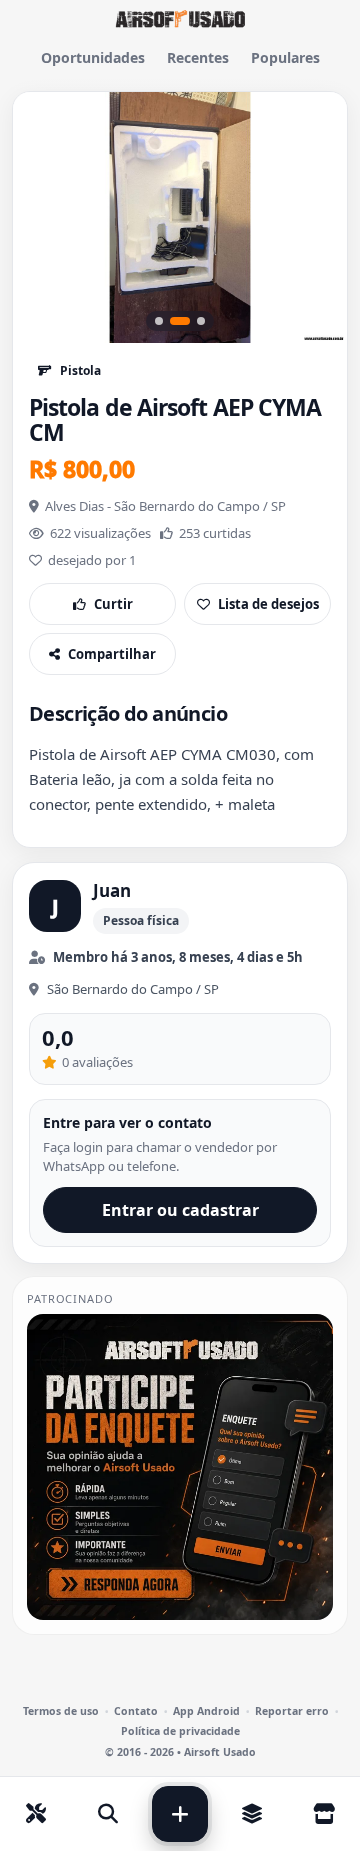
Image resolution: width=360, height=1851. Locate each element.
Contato (136, 1711)
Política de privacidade (180, 1731)
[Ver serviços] (36, 1814)
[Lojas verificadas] (324, 1814)
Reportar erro (292, 1711)
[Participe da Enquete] (180, 1467)
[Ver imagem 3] (201, 321)
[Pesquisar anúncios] (108, 1814)
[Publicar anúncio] (180, 1814)
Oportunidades (93, 57)
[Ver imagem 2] (180, 321)
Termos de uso (61, 1711)
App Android (206, 1711)
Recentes (198, 57)
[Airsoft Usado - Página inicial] (180, 19)
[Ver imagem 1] (159, 321)
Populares (285, 57)
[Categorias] (252, 1814)
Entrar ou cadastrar (180, 1210)
